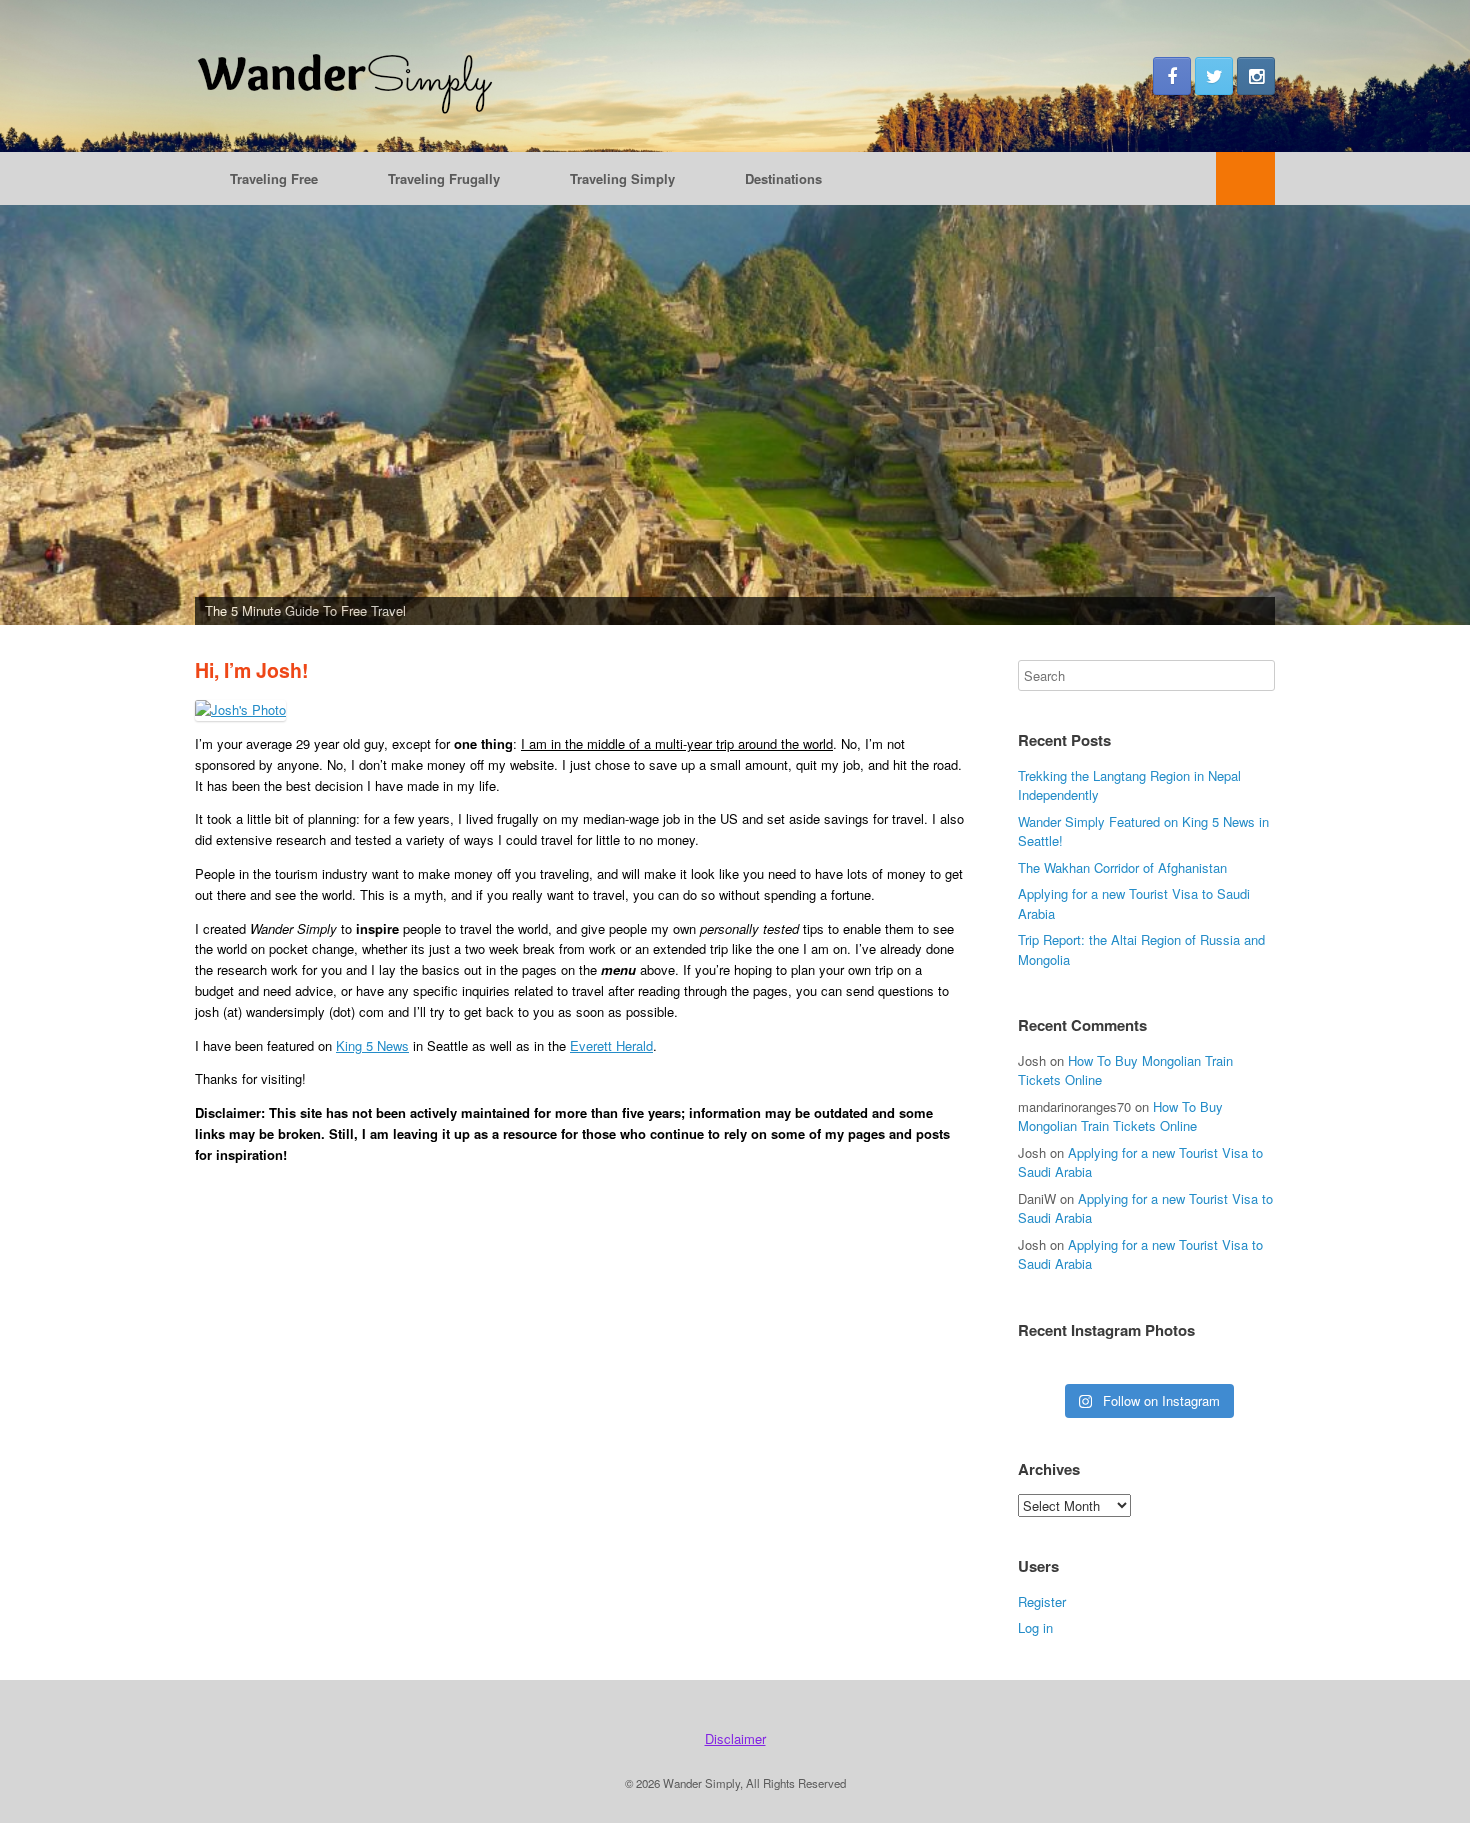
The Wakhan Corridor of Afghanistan (1122, 867)
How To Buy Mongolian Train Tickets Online (1120, 1116)
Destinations (783, 178)
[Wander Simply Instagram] (1256, 76)
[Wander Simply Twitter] (1214, 76)
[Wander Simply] (345, 76)
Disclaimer (735, 1738)
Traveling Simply (622, 178)
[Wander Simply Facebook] (1172, 76)
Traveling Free (274, 178)
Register (1042, 1601)
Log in (1035, 1627)
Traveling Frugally (444, 178)
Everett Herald (611, 1045)
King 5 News (372, 1045)
